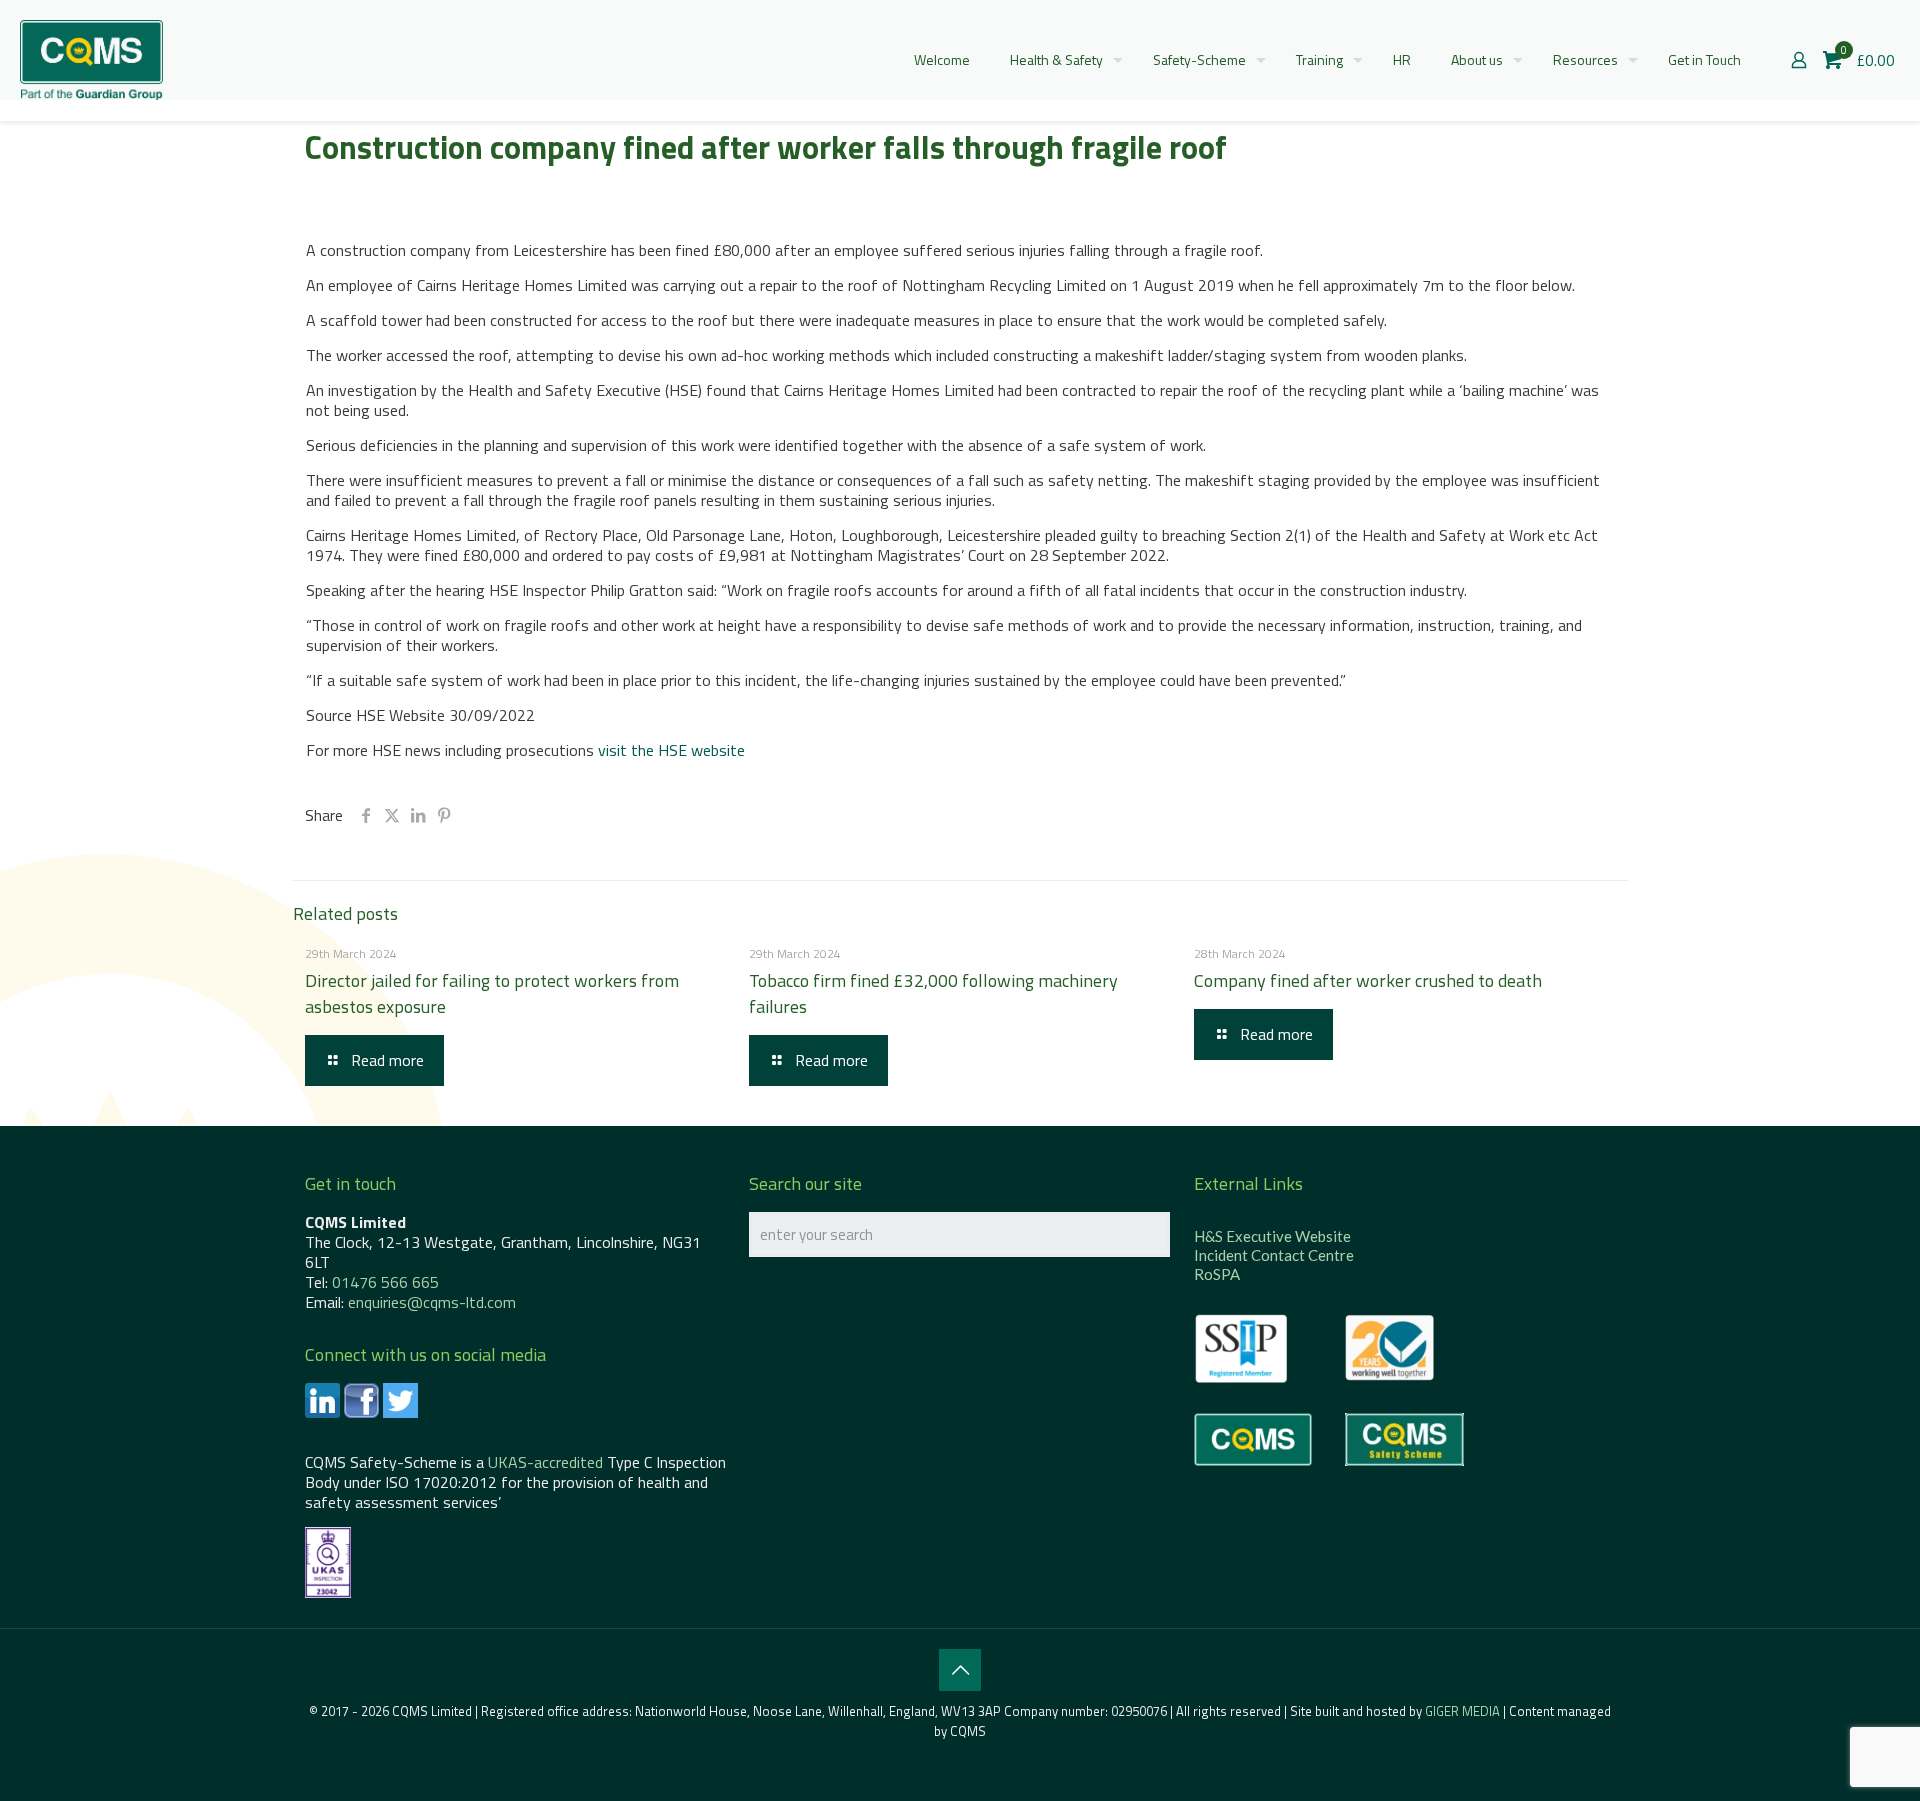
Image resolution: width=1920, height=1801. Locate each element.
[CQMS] (91, 60)
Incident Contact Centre (1274, 1255)
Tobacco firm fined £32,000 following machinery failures (933, 993)
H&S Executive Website (1272, 1236)
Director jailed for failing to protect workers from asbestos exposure (492, 993)
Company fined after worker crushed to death (1368, 980)
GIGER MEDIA (1462, 1711)
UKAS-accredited (545, 1462)
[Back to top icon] (960, 1670)
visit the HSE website (671, 750)
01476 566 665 (385, 1282)
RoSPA (1217, 1274)
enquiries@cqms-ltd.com (432, 1302)
